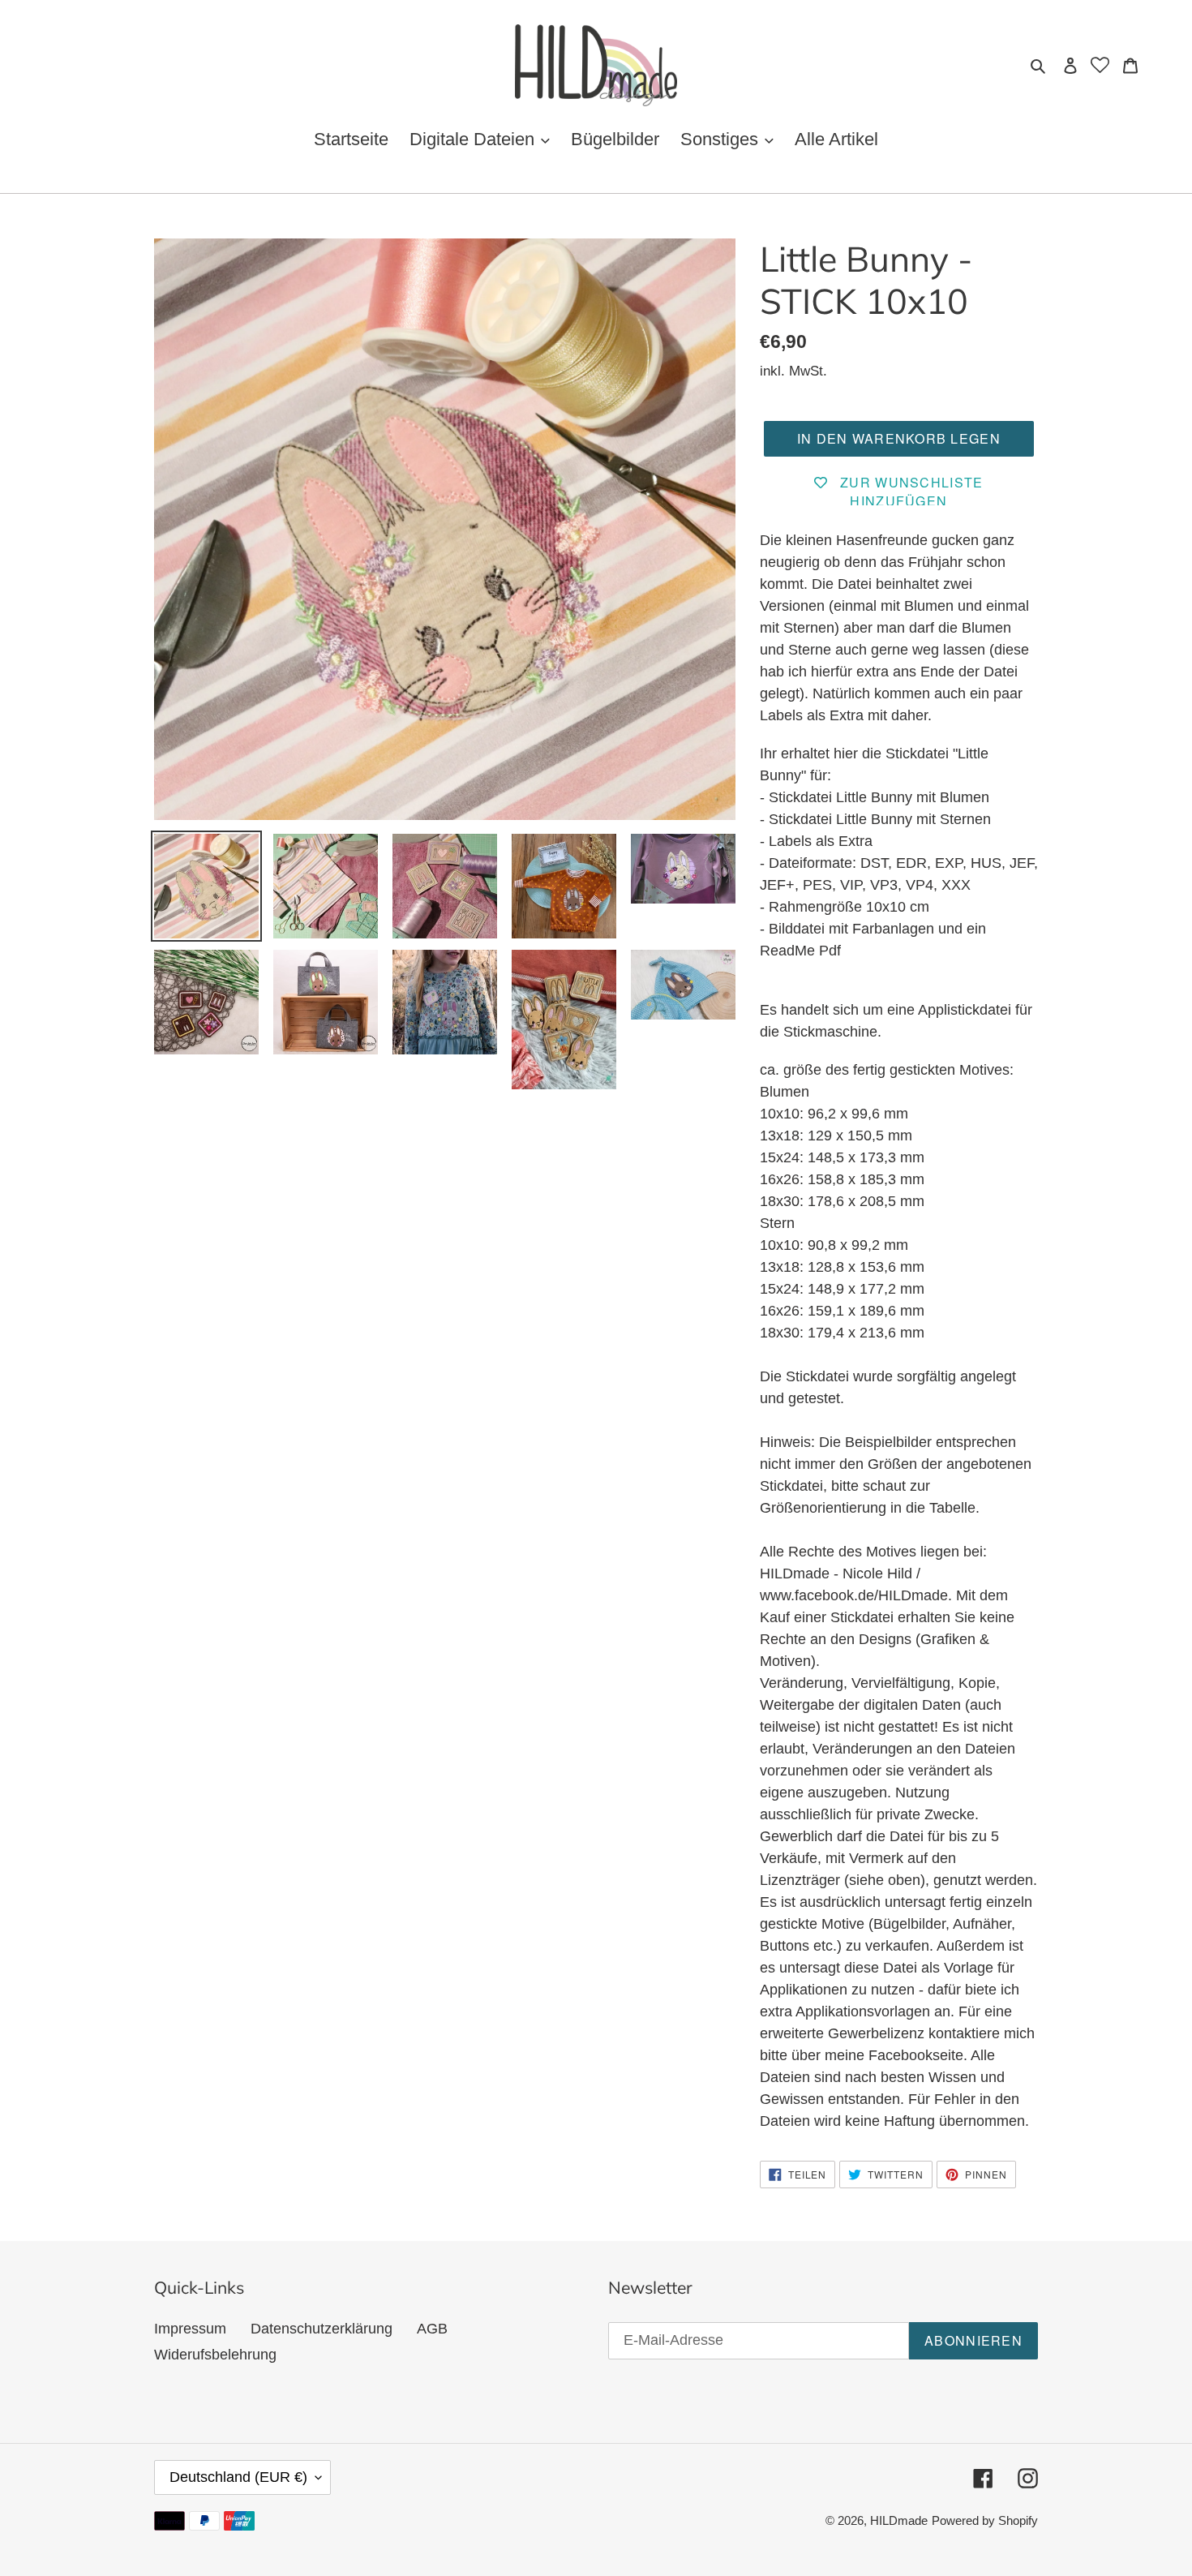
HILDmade (899, 2520)
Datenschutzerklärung (322, 2329)
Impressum (190, 2329)
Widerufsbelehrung (215, 2355)
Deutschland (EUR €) (238, 2477)
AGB (432, 2329)
